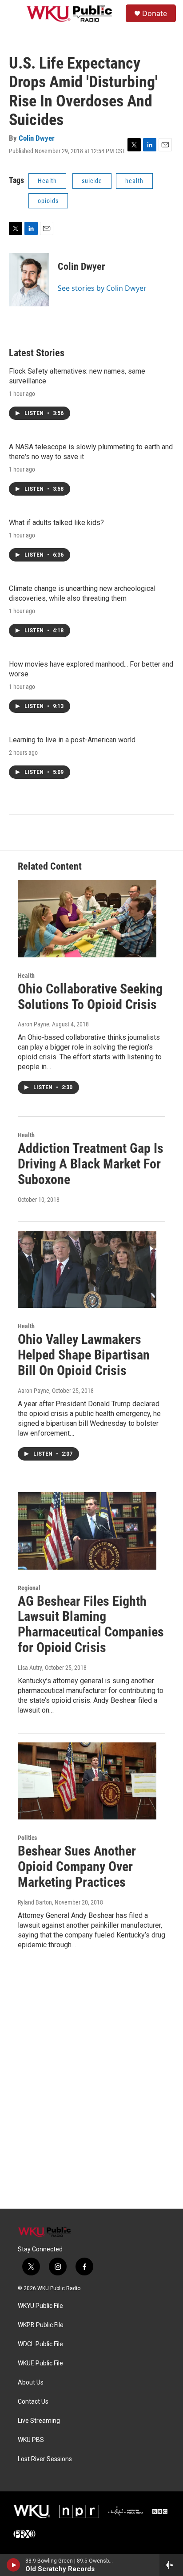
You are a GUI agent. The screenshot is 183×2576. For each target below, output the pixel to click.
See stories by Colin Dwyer (102, 288)
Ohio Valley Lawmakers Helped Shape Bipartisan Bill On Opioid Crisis (84, 1355)
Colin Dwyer (37, 138)
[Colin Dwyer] (29, 280)
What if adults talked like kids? (56, 523)
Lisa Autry (30, 1668)
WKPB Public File (41, 2325)
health (134, 181)
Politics (27, 1838)
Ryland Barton (35, 1902)
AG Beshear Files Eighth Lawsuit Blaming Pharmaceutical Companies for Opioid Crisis (91, 1624)
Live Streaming (39, 2421)
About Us (31, 2383)
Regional (29, 1588)
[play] (14, 2565)
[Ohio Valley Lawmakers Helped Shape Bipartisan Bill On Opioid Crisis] (87, 1270)
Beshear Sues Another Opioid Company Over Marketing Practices (77, 1866)
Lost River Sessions (45, 2459)
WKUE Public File (40, 2363)
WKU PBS (31, 2440)
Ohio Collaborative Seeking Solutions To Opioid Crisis (90, 997)
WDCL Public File (40, 2344)
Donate (155, 13)
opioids (48, 201)
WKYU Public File (40, 2306)
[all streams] (171, 2565)
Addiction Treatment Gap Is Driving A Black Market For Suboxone (91, 1164)
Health (47, 181)
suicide (92, 181)
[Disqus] (91, 2088)
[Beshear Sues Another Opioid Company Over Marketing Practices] (87, 1781)
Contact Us (33, 2402)
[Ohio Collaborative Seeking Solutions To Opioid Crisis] (87, 919)
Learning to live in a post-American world (72, 740)
